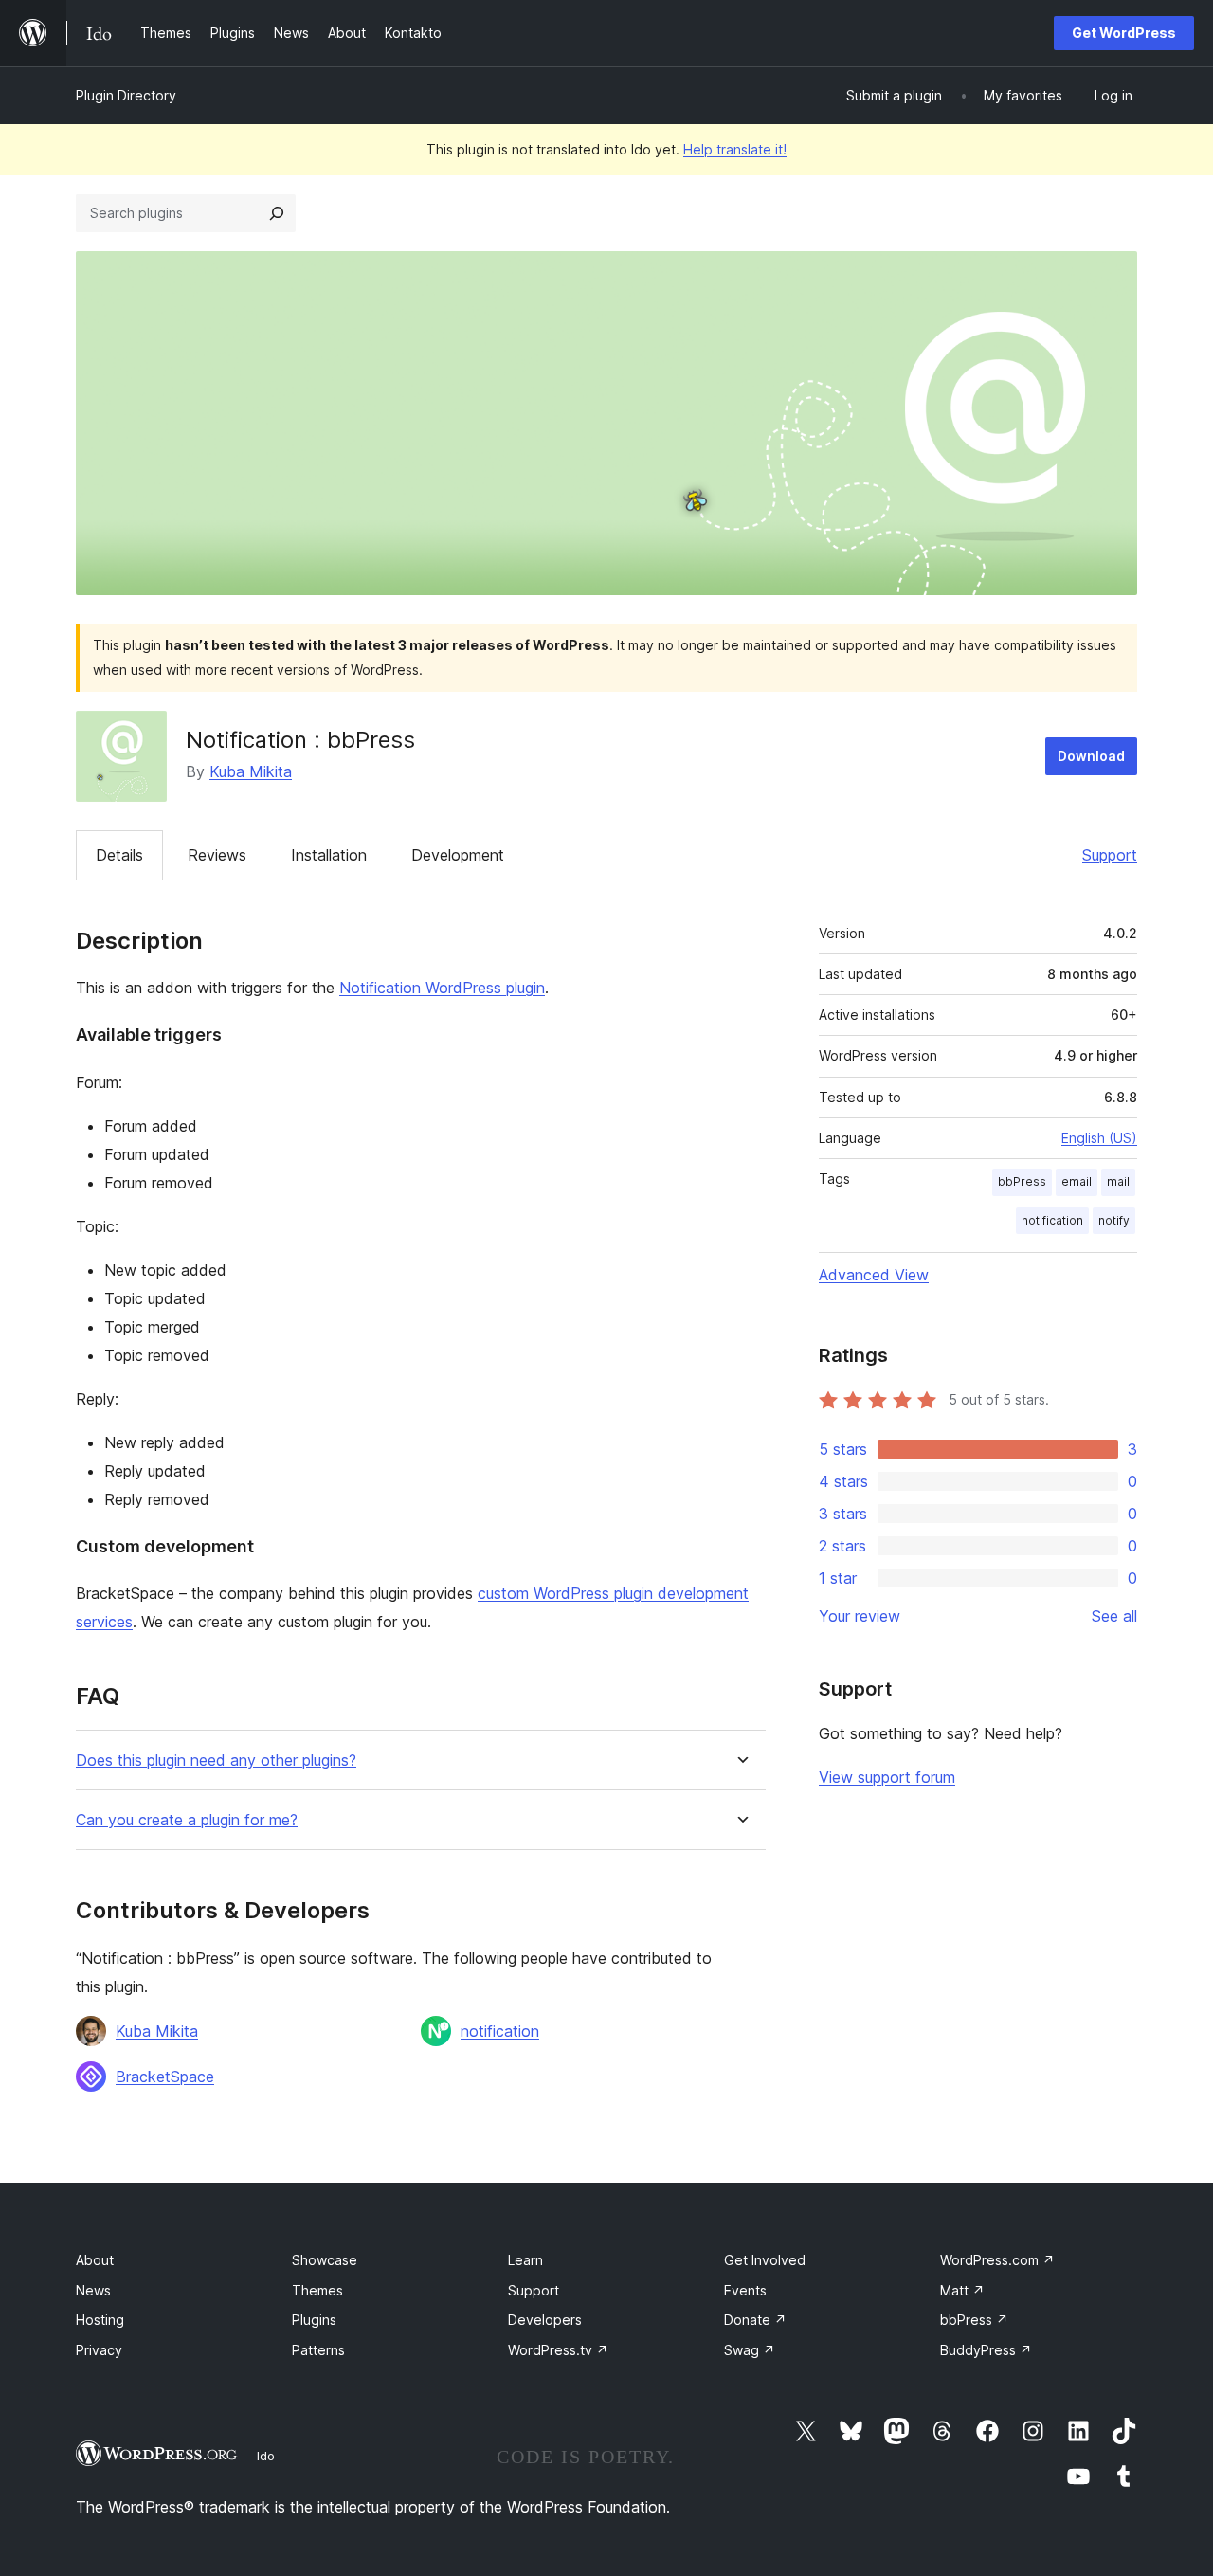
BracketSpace (165, 2077)
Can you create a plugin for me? (187, 1820)
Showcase (325, 2260)
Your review (860, 1616)
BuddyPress (986, 2350)
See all (1114, 1616)
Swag (750, 2350)
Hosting (100, 2320)
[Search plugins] (277, 213)
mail (1118, 1181)
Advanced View (874, 1275)
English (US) (1099, 1138)
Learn (525, 2260)
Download (1091, 756)
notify (1114, 1220)
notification (500, 2031)
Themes (317, 2290)
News (93, 2290)
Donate (755, 2320)
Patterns (318, 2350)
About (95, 2260)
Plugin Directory (126, 95)
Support (1110, 855)
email (1077, 1181)
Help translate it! (735, 149)
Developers (545, 2320)
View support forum (887, 1777)
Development (458, 855)
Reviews (217, 855)
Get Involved (765, 2260)
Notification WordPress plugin (442, 988)
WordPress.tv (558, 2350)
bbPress (1022, 1181)
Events (745, 2290)
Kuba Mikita (251, 771)
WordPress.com (997, 2260)
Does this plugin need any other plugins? (216, 1760)
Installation (329, 855)
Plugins (314, 2320)
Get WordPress (1124, 33)
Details (119, 855)
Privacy (99, 2350)
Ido (266, 2456)
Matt (962, 2290)
